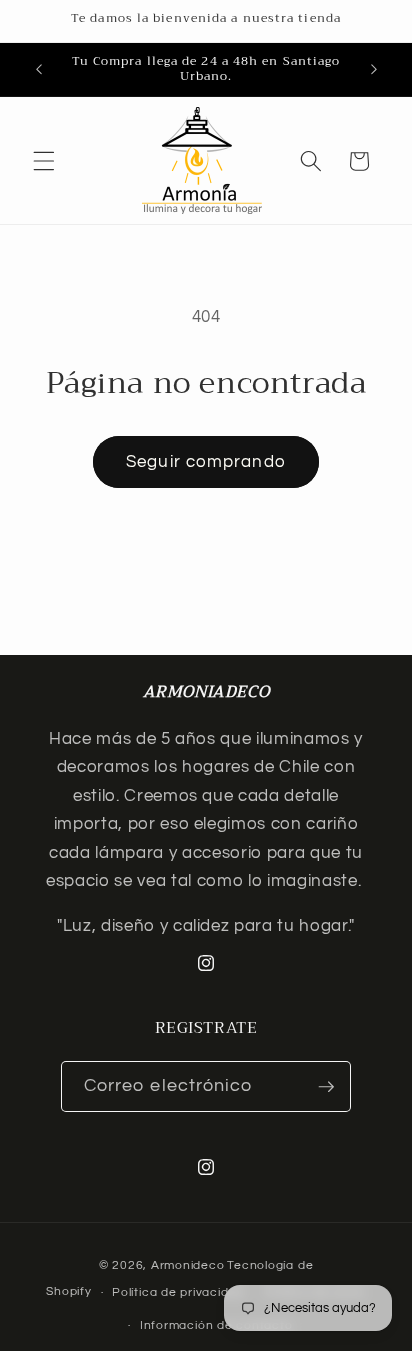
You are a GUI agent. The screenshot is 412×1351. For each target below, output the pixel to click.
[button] (44, 161)
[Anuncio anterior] (39, 69)
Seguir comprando (206, 461)
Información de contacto (216, 1325)
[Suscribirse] (326, 1087)
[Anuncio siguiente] (374, 69)
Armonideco (188, 1265)
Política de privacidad (178, 1292)
